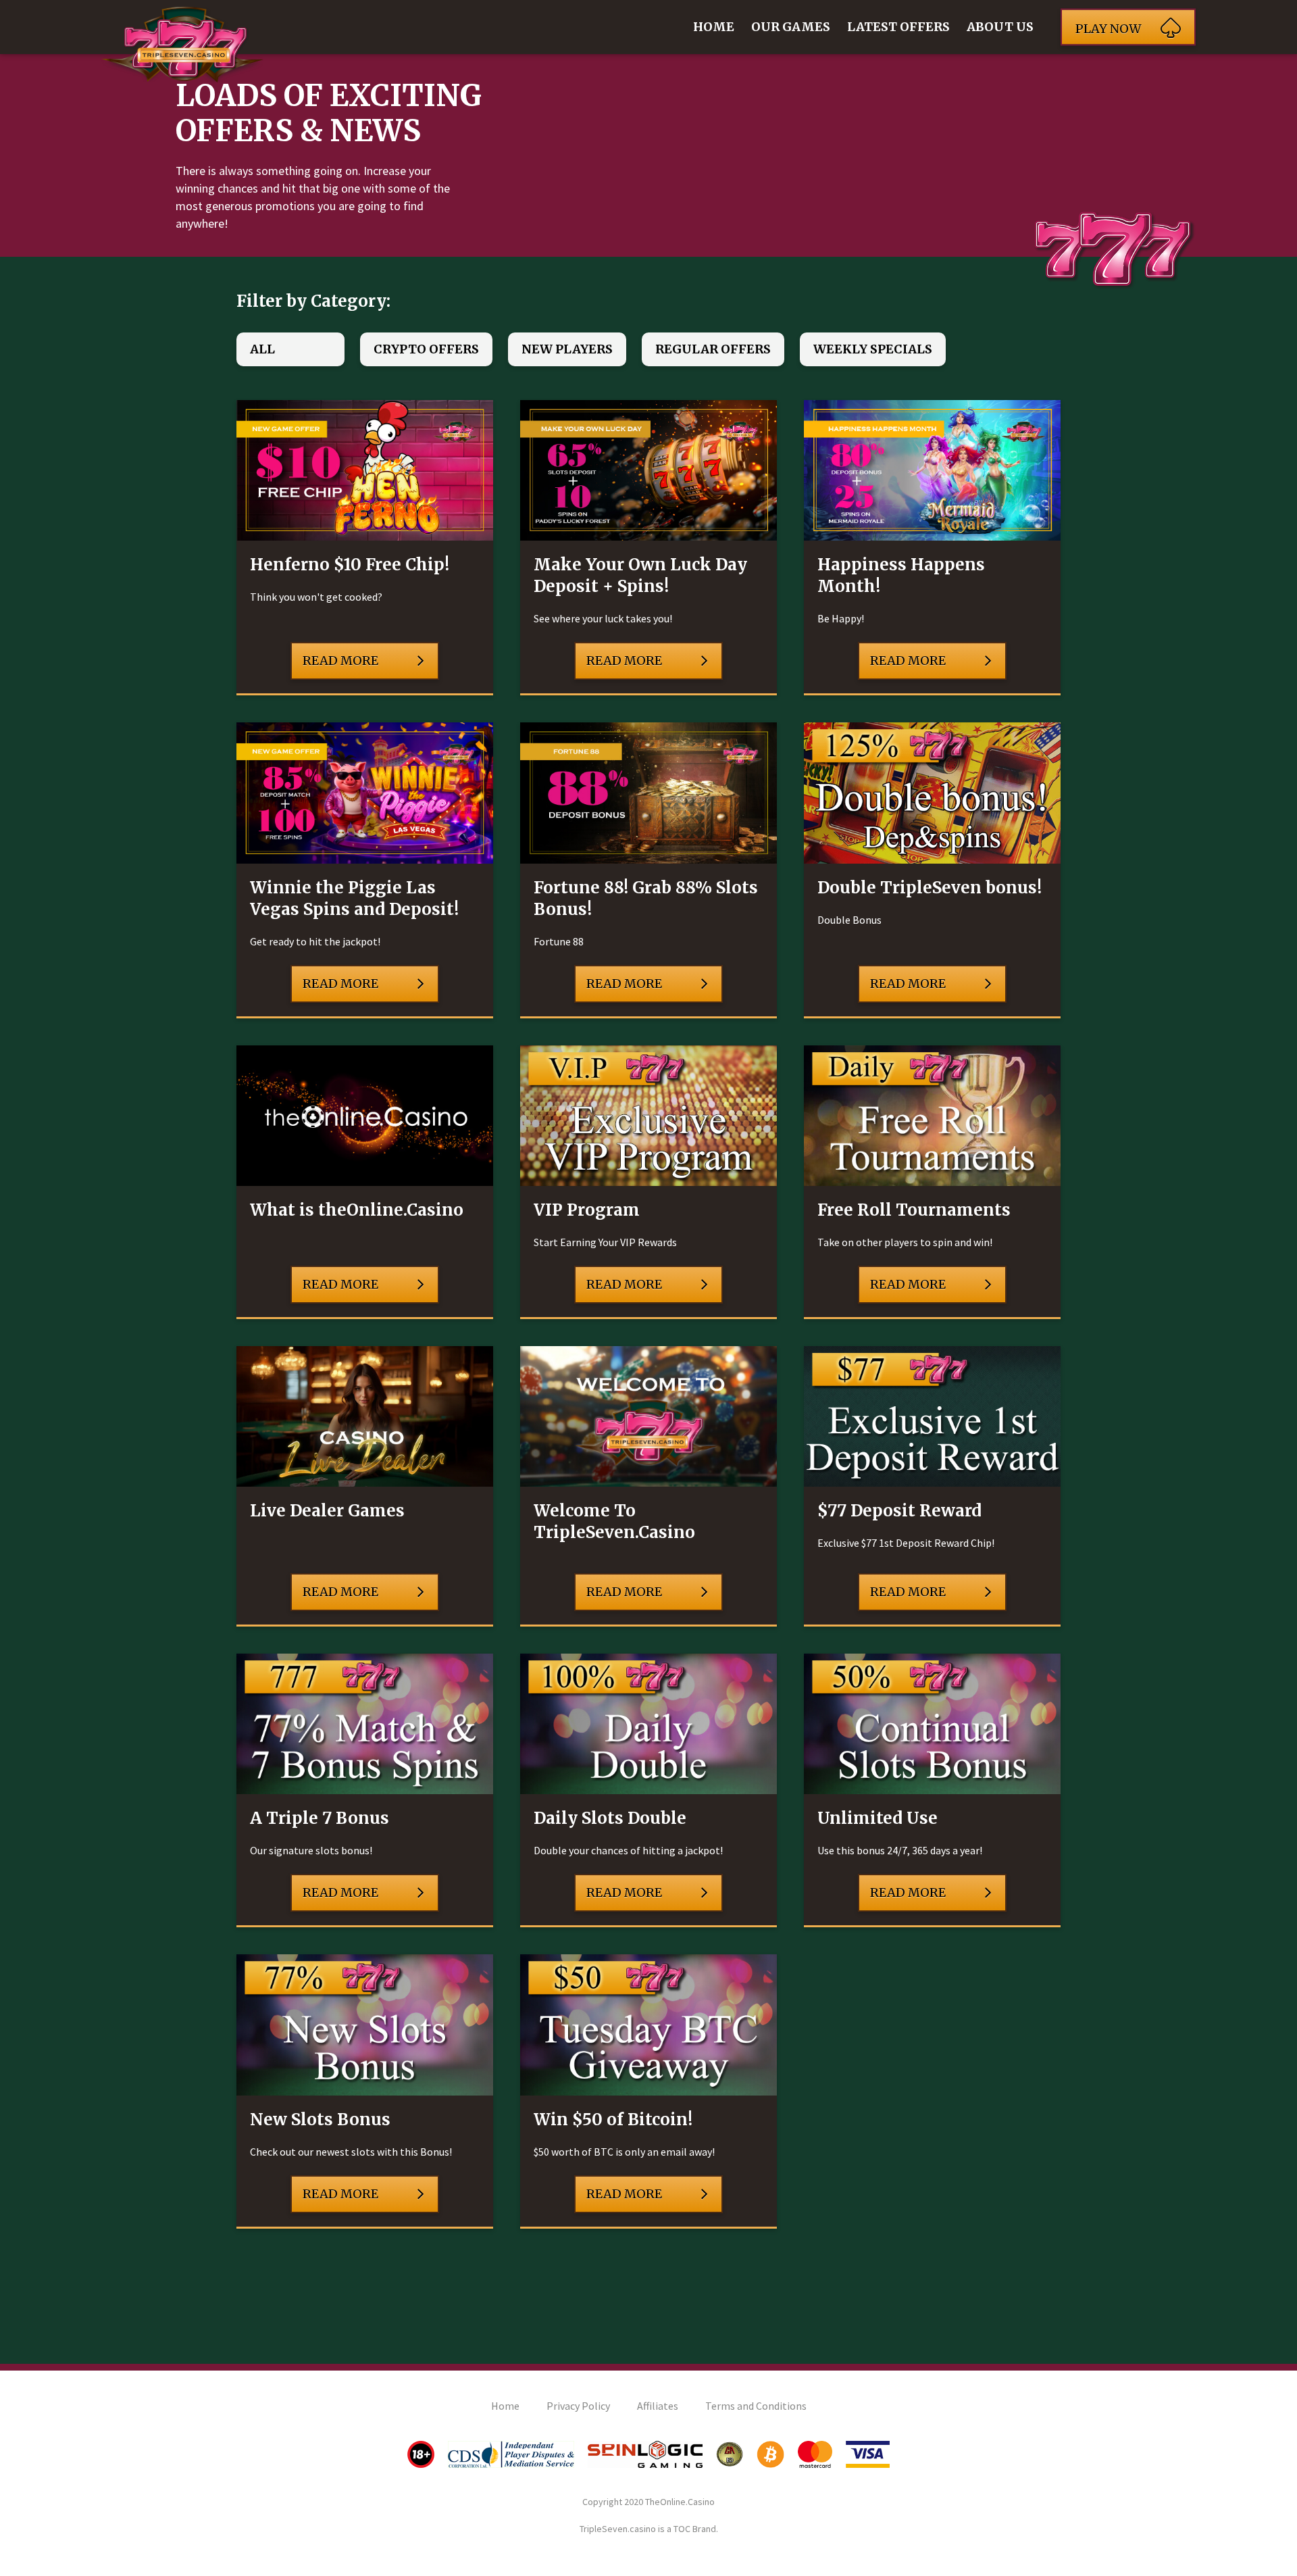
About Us (1000, 27)
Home (714, 27)
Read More (340, 661)
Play (1108, 29)
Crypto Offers (426, 349)
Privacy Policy (578, 2406)
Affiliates (658, 2406)
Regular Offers (713, 349)
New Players (567, 349)
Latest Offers (898, 27)
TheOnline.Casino (680, 2502)
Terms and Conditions (756, 2406)
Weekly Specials (873, 349)
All (262, 349)
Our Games (791, 27)
